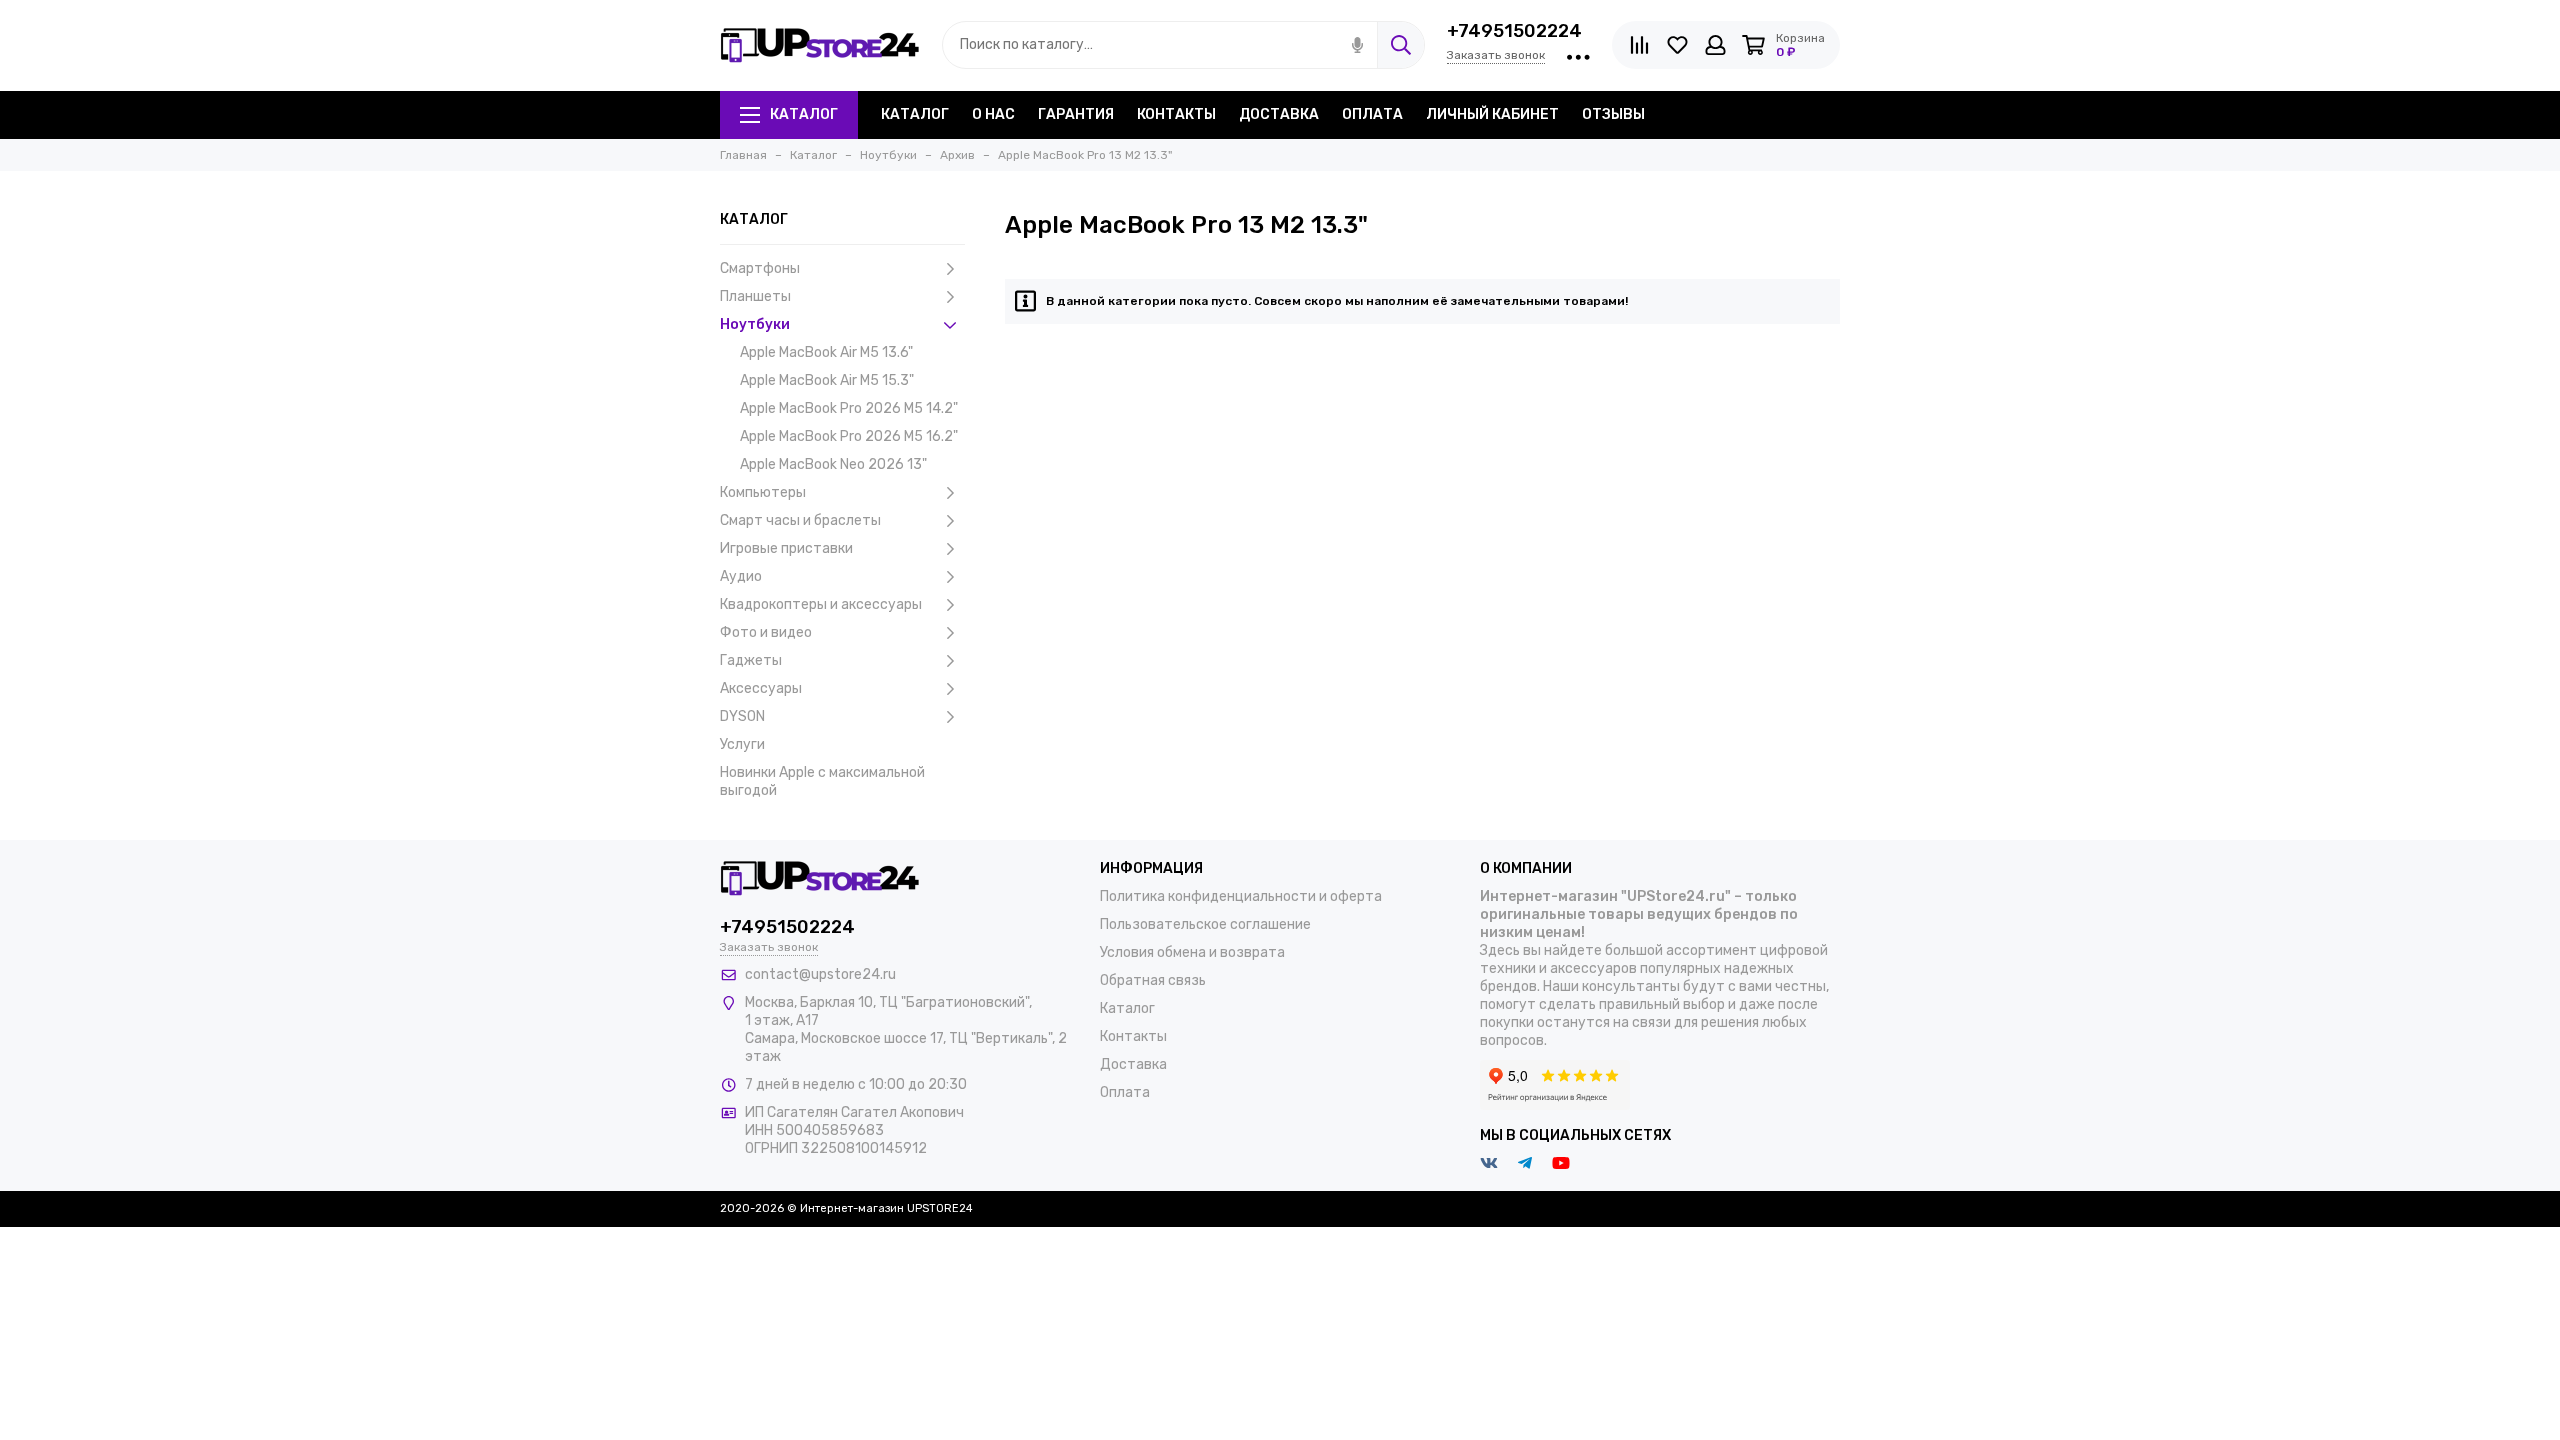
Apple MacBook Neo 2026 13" (833, 464)
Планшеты (755, 296)
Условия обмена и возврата (1192, 952)
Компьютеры (763, 492)
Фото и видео (766, 632)
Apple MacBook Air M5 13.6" (826, 352)
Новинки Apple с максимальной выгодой (822, 781)
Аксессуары (761, 688)
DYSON (742, 716)
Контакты (1176, 114)
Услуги (742, 744)
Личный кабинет (1492, 114)
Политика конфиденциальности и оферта (1241, 896)
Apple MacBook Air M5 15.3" (827, 380)
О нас (993, 114)
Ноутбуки (755, 324)
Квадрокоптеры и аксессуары (821, 604)
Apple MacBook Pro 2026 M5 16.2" (849, 436)
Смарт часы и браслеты (800, 520)
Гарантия (1076, 114)
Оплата (1372, 114)
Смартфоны (760, 268)
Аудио (741, 576)
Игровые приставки (786, 548)
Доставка (1279, 114)
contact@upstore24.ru (820, 974)
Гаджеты (751, 660)
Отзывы (1613, 114)
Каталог (804, 114)
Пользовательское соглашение (1205, 924)
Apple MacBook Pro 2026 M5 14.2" (849, 408)
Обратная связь (1153, 980)
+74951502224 (1514, 31)
